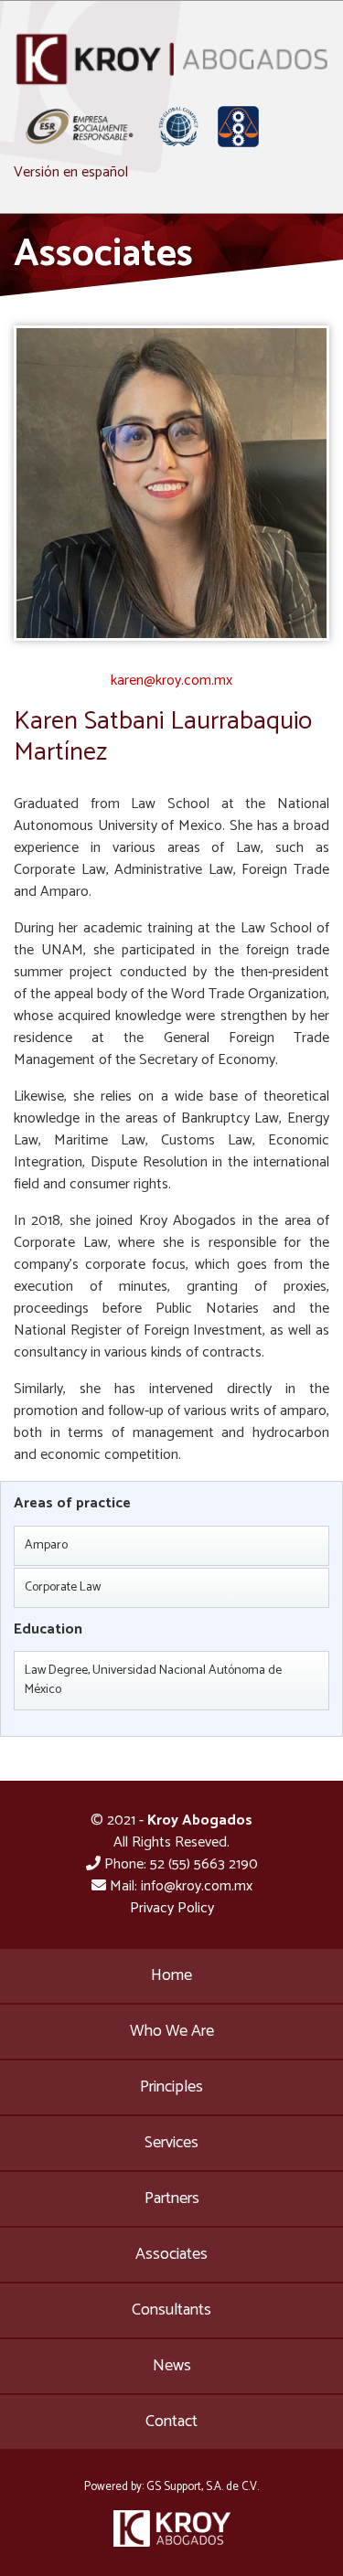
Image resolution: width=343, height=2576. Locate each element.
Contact (171, 2422)
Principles (171, 2087)
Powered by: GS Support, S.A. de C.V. (171, 2487)
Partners (172, 2198)
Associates (171, 2254)
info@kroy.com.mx (197, 1886)
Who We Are (172, 2031)
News (172, 2366)
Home (171, 1975)
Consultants (171, 2310)
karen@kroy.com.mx (171, 681)
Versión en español (71, 172)
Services (171, 2143)
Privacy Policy (172, 1908)
